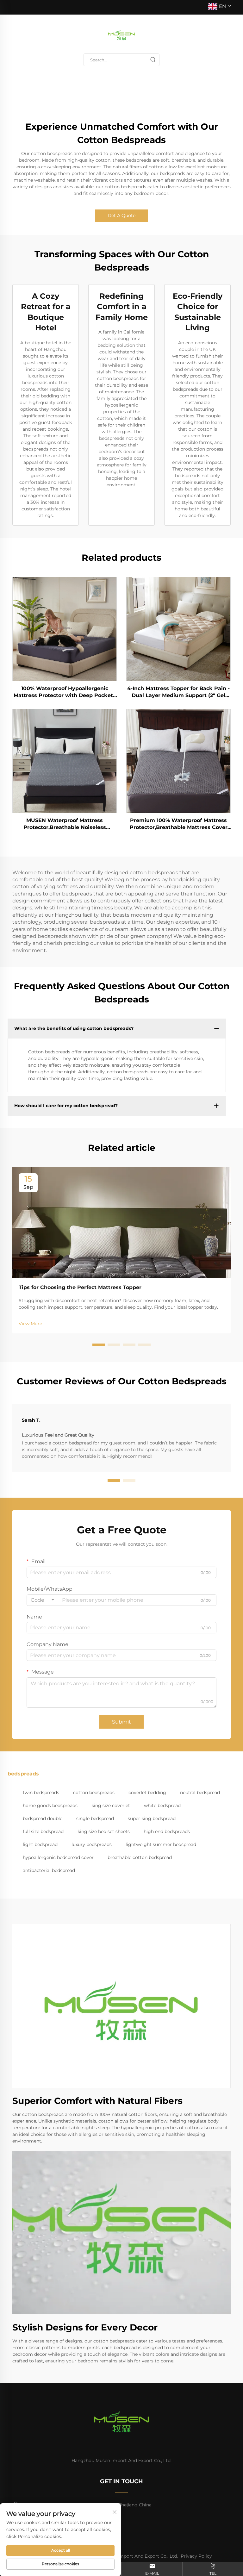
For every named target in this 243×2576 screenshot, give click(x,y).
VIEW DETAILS (65, 629)
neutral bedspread (200, 1793)
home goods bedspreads (50, 1806)
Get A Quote (122, 215)
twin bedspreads (41, 1793)
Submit (121, 1722)
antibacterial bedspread (49, 1870)
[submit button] (153, 60)
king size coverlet (111, 1806)
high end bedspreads (167, 1831)
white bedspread (162, 1806)
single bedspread (95, 1818)
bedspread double (43, 1818)
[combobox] (42, 1600)
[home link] (121, 34)
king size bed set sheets (104, 1831)
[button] (99, 1345)
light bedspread (40, 1844)
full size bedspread (43, 1831)
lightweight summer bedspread (161, 1844)
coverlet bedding (147, 1793)
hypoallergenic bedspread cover (58, 1857)
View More (30, 1324)
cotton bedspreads (94, 1793)
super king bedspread (152, 1818)
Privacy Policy (196, 2556)
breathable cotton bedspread (140, 1857)
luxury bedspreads (92, 1844)
